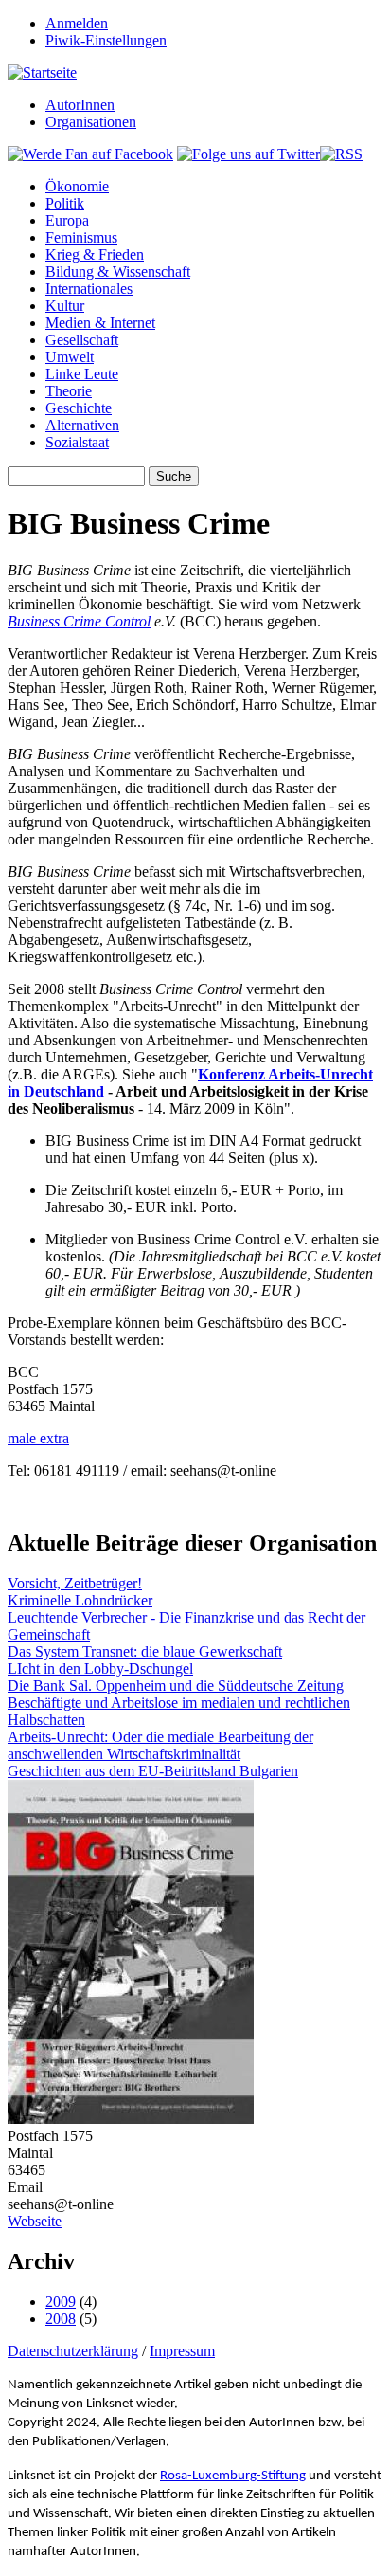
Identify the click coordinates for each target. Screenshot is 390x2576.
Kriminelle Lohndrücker (80, 1600)
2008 (61, 2319)
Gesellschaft (82, 340)
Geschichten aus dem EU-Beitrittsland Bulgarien (153, 1771)
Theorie (69, 391)
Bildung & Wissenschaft (118, 272)
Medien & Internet (100, 323)
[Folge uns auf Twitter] (248, 154)
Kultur (65, 306)
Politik (65, 203)
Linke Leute (82, 374)
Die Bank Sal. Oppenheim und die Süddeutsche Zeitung (176, 1686)
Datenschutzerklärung (73, 2351)
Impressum (182, 2351)
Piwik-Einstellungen (106, 40)
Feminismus (81, 237)
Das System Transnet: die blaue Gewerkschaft (145, 1651)
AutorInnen (80, 105)
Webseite (35, 2221)
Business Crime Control (79, 621)
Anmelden (77, 23)
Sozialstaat (77, 442)
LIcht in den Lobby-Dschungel (100, 1669)
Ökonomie (77, 186)
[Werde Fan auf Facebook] (90, 154)
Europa (67, 220)
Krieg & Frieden (95, 254)
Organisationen (91, 122)
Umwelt (70, 357)
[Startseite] (42, 73)
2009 (61, 2302)
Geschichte (79, 408)
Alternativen (82, 425)
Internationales (89, 289)
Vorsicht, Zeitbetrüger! (75, 1583)
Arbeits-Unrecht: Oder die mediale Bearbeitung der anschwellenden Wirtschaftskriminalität (160, 1745)
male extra (38, 1438)
